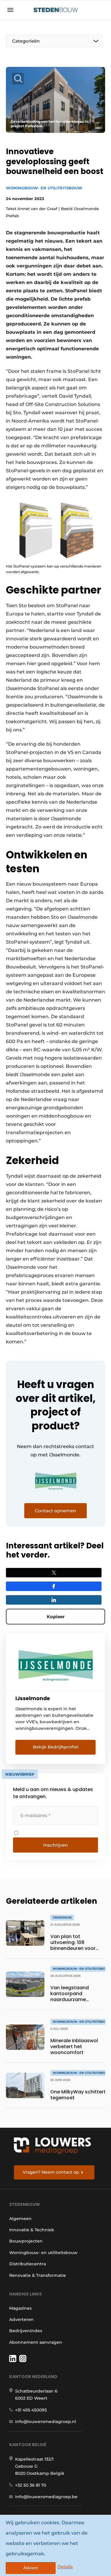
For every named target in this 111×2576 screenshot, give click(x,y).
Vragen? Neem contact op (51, 2172)
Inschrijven (55, 1845)
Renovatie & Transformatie (38, 2275)
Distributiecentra (28, 2264)
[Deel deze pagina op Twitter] (54, 1573)
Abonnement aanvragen (36, 2342)
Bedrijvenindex (26, 2331)
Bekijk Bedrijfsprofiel (56, 1747)
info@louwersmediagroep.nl (46, 2422)
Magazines (20, 2308)
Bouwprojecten (26, 2241)
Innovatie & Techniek (32, 2230)
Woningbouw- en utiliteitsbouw (44, 188)
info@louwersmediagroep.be (46, 2497)
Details (65, 2567)
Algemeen (20, 2219)
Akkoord (30, 2568)
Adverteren (21, 2319)
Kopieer (56, 1617)
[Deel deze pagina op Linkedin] (54, 1600)
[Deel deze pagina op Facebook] (54, 1586)
